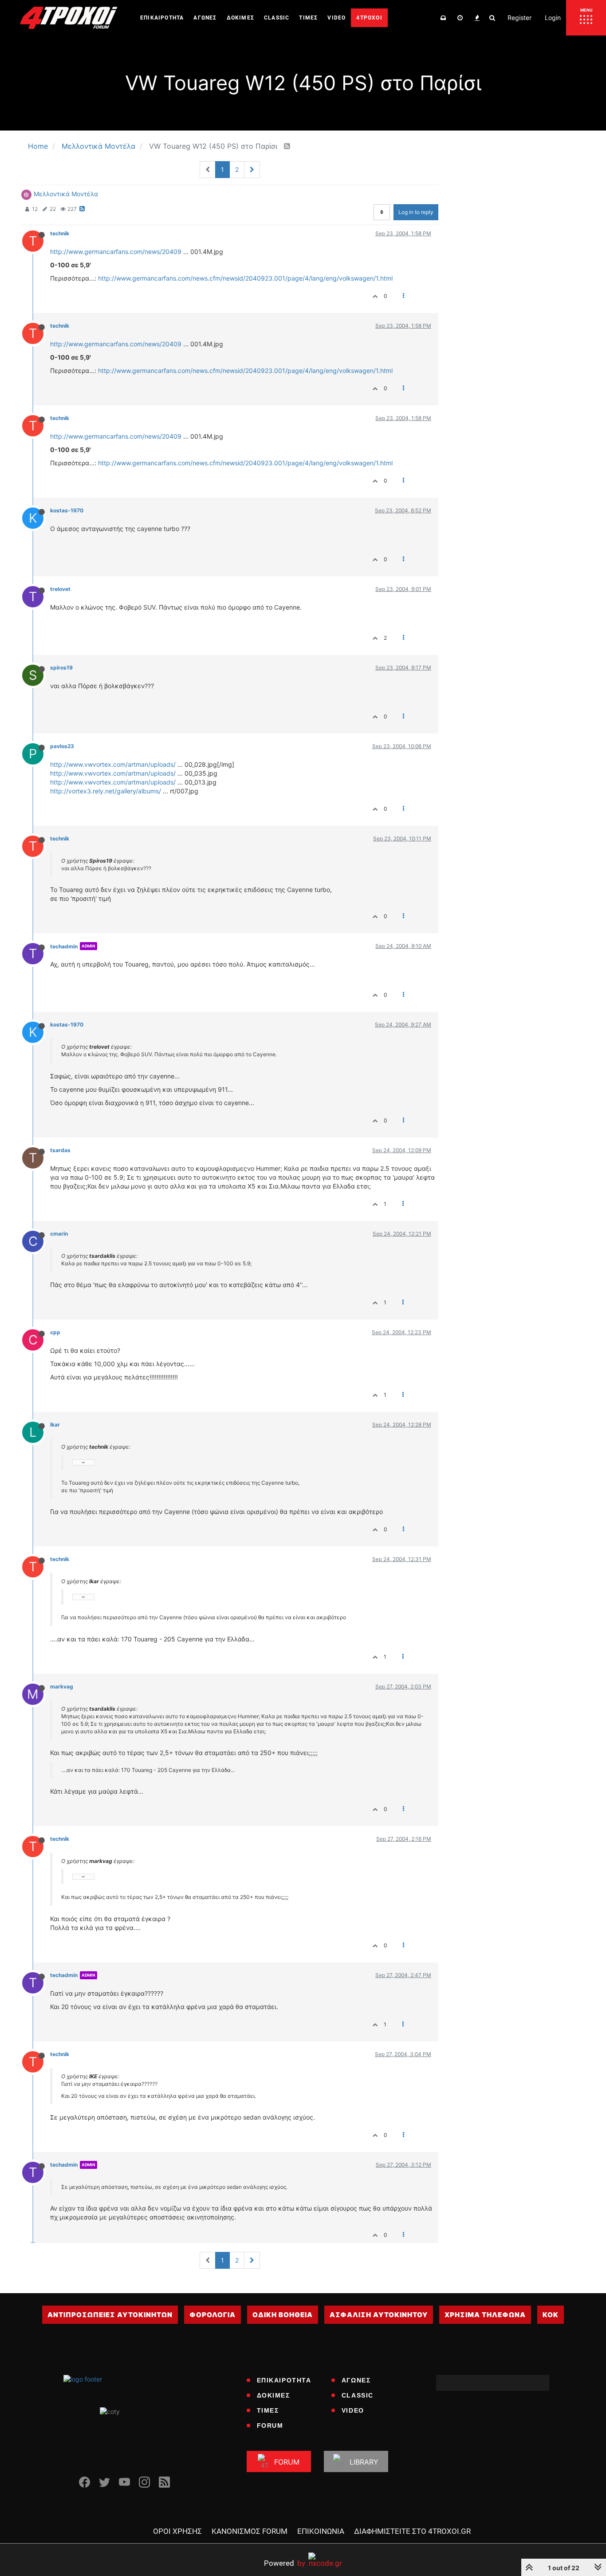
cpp (55, 1332)
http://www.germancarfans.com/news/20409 (116, 252)
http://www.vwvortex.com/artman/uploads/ (113, 764)
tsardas (60, 1150)
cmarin (59, 1234)
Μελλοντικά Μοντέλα (66, 194)
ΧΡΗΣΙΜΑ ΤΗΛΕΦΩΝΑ (485, 2315)
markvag (62, 1686)
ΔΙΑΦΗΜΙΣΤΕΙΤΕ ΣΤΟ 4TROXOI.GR (412, 2531)
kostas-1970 (67, 510)
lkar (55, 1425)
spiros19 (61, 668)
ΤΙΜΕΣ (268, 2410)
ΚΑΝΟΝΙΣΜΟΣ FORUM (250, 2531)
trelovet (60, 589)
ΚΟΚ (551, 2315)
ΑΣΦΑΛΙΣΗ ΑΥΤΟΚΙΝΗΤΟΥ (379, 2315)
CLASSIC (358, 2395)
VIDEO (353, 2410)
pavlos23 (62, 746)
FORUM (270, 2425)
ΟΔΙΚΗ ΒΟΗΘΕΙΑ (283, 2315)
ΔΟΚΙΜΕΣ (273, 2395)
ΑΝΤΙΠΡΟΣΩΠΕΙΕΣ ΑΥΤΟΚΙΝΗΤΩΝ (110, 2315)
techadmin (64, 946)
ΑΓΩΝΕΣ (356, 2380)
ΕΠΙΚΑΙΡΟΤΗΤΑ (284, 2380)
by (285, 2563)
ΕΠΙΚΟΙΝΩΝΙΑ (321, 2531)
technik (60, 233)
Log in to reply (416, 212)
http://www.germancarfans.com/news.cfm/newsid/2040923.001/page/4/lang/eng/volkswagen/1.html (245, 278)
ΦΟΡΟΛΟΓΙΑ (212, 2315)
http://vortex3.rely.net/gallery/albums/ (106, 791)
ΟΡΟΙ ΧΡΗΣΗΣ (177, 2531)
